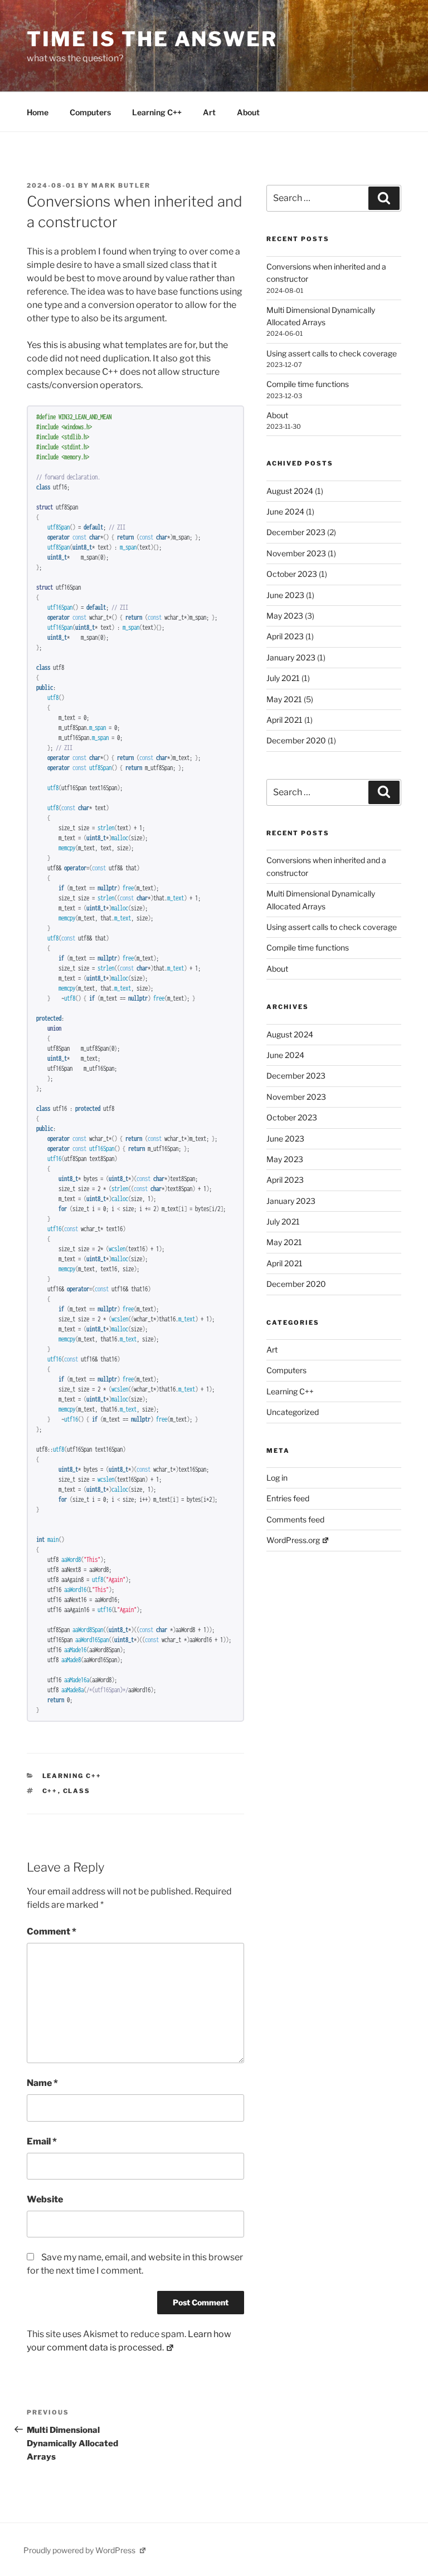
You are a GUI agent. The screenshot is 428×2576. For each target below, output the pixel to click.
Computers (90, 112)
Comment (52, 1931)
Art (209, 112)
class (77, 1791)
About (248, 112)
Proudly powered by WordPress (80, 2550)
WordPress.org (293, 1540)
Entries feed (288, 1498)
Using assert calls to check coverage (332, 353)
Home (38, 112)
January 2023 (291, 657)
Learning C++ (157, 112)
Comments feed (295, 1519)
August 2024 (290, 491)
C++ (50, 1791)
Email (42, 2141)
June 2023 (285, 595)
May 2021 (284, 699)
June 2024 (285, 511)
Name (42, 2083)
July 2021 (283, 678)
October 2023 (292, 574)
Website (45, 2199)
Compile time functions (308, 384)
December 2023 (296, 532)
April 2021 (284, 720)
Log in (277, 1478)
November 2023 (296, 553)
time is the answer (152, 39)
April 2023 (285, 636)
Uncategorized (293, 1412)
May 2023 (285, 616)
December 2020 (296, 740)
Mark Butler (121, 185)
